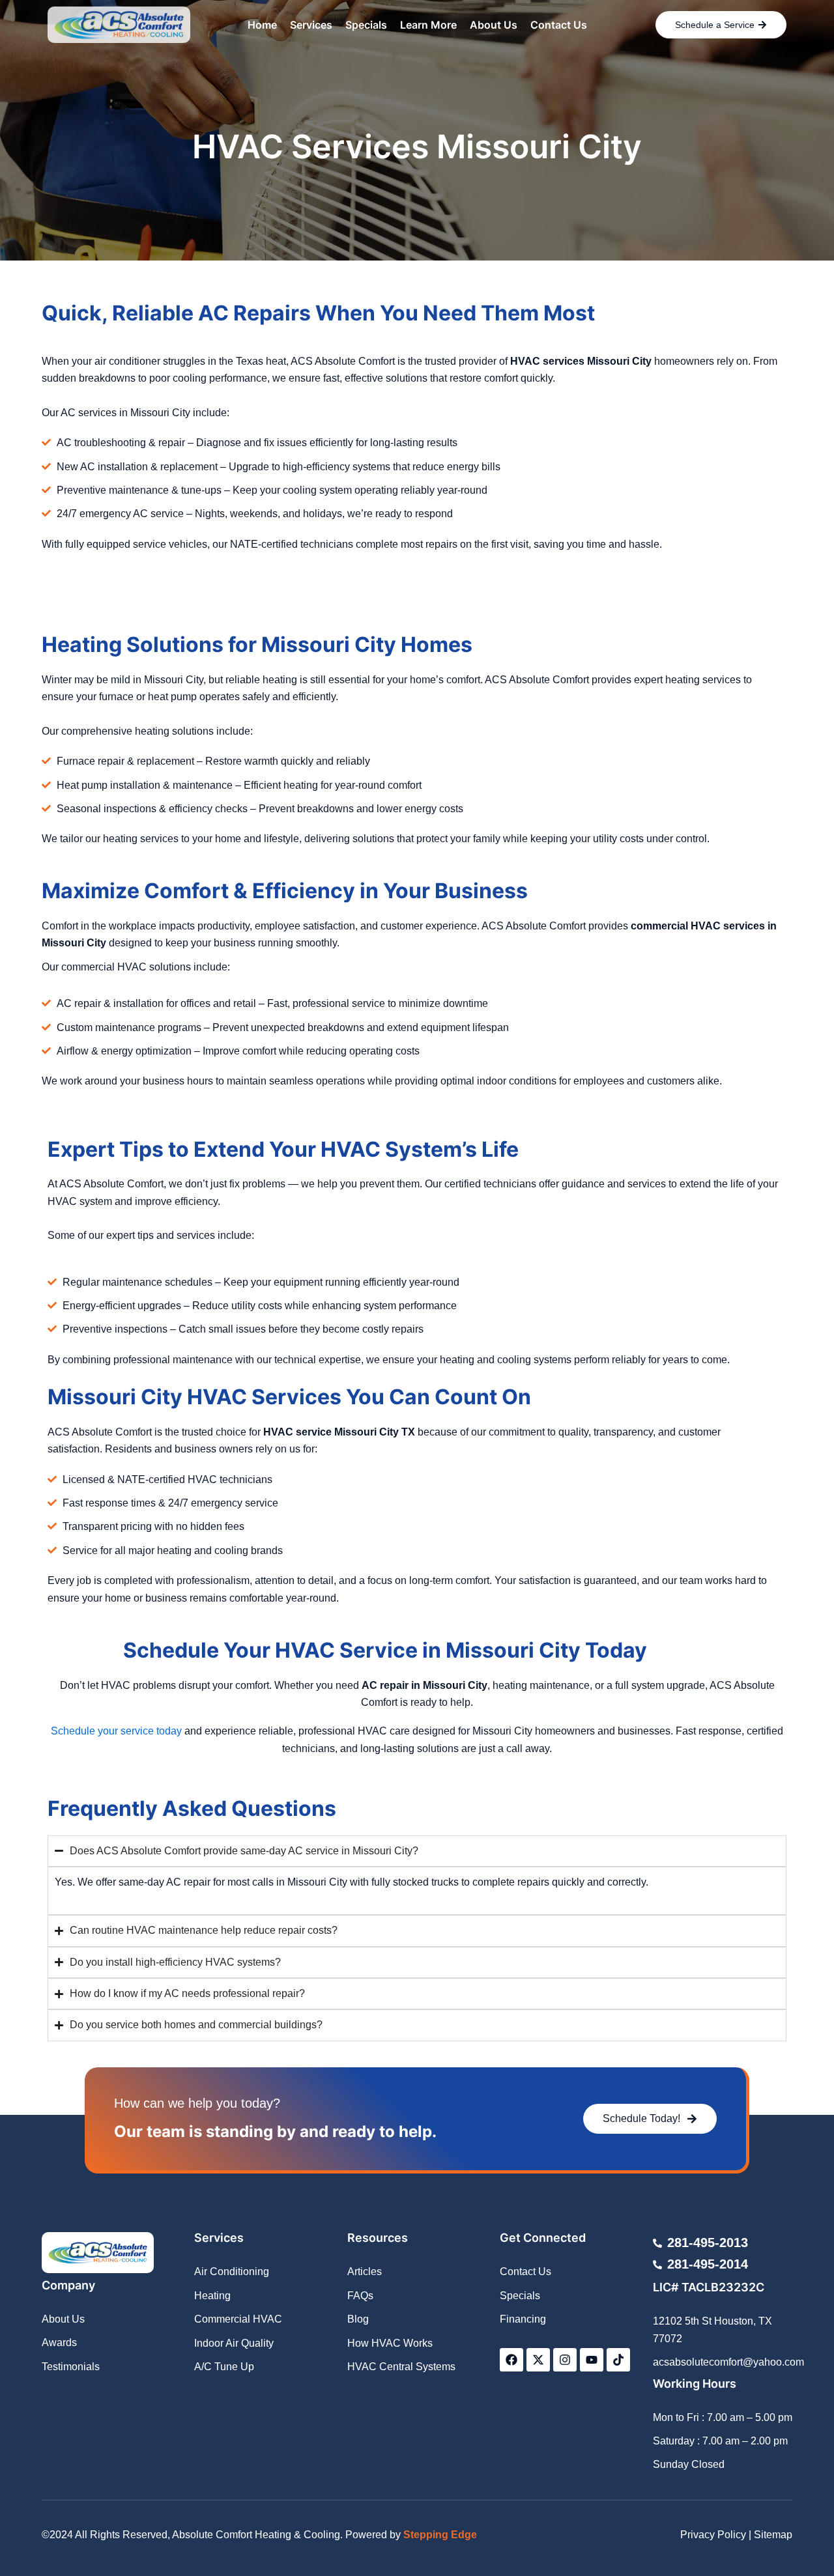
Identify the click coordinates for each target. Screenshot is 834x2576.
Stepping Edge (440, 2535)
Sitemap (773, 2535)
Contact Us (559, 25)
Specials (366, 25)
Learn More (428, 25)
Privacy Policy (713, 2535)
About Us (494, 25)
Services (311, 25)
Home (262, 25)
